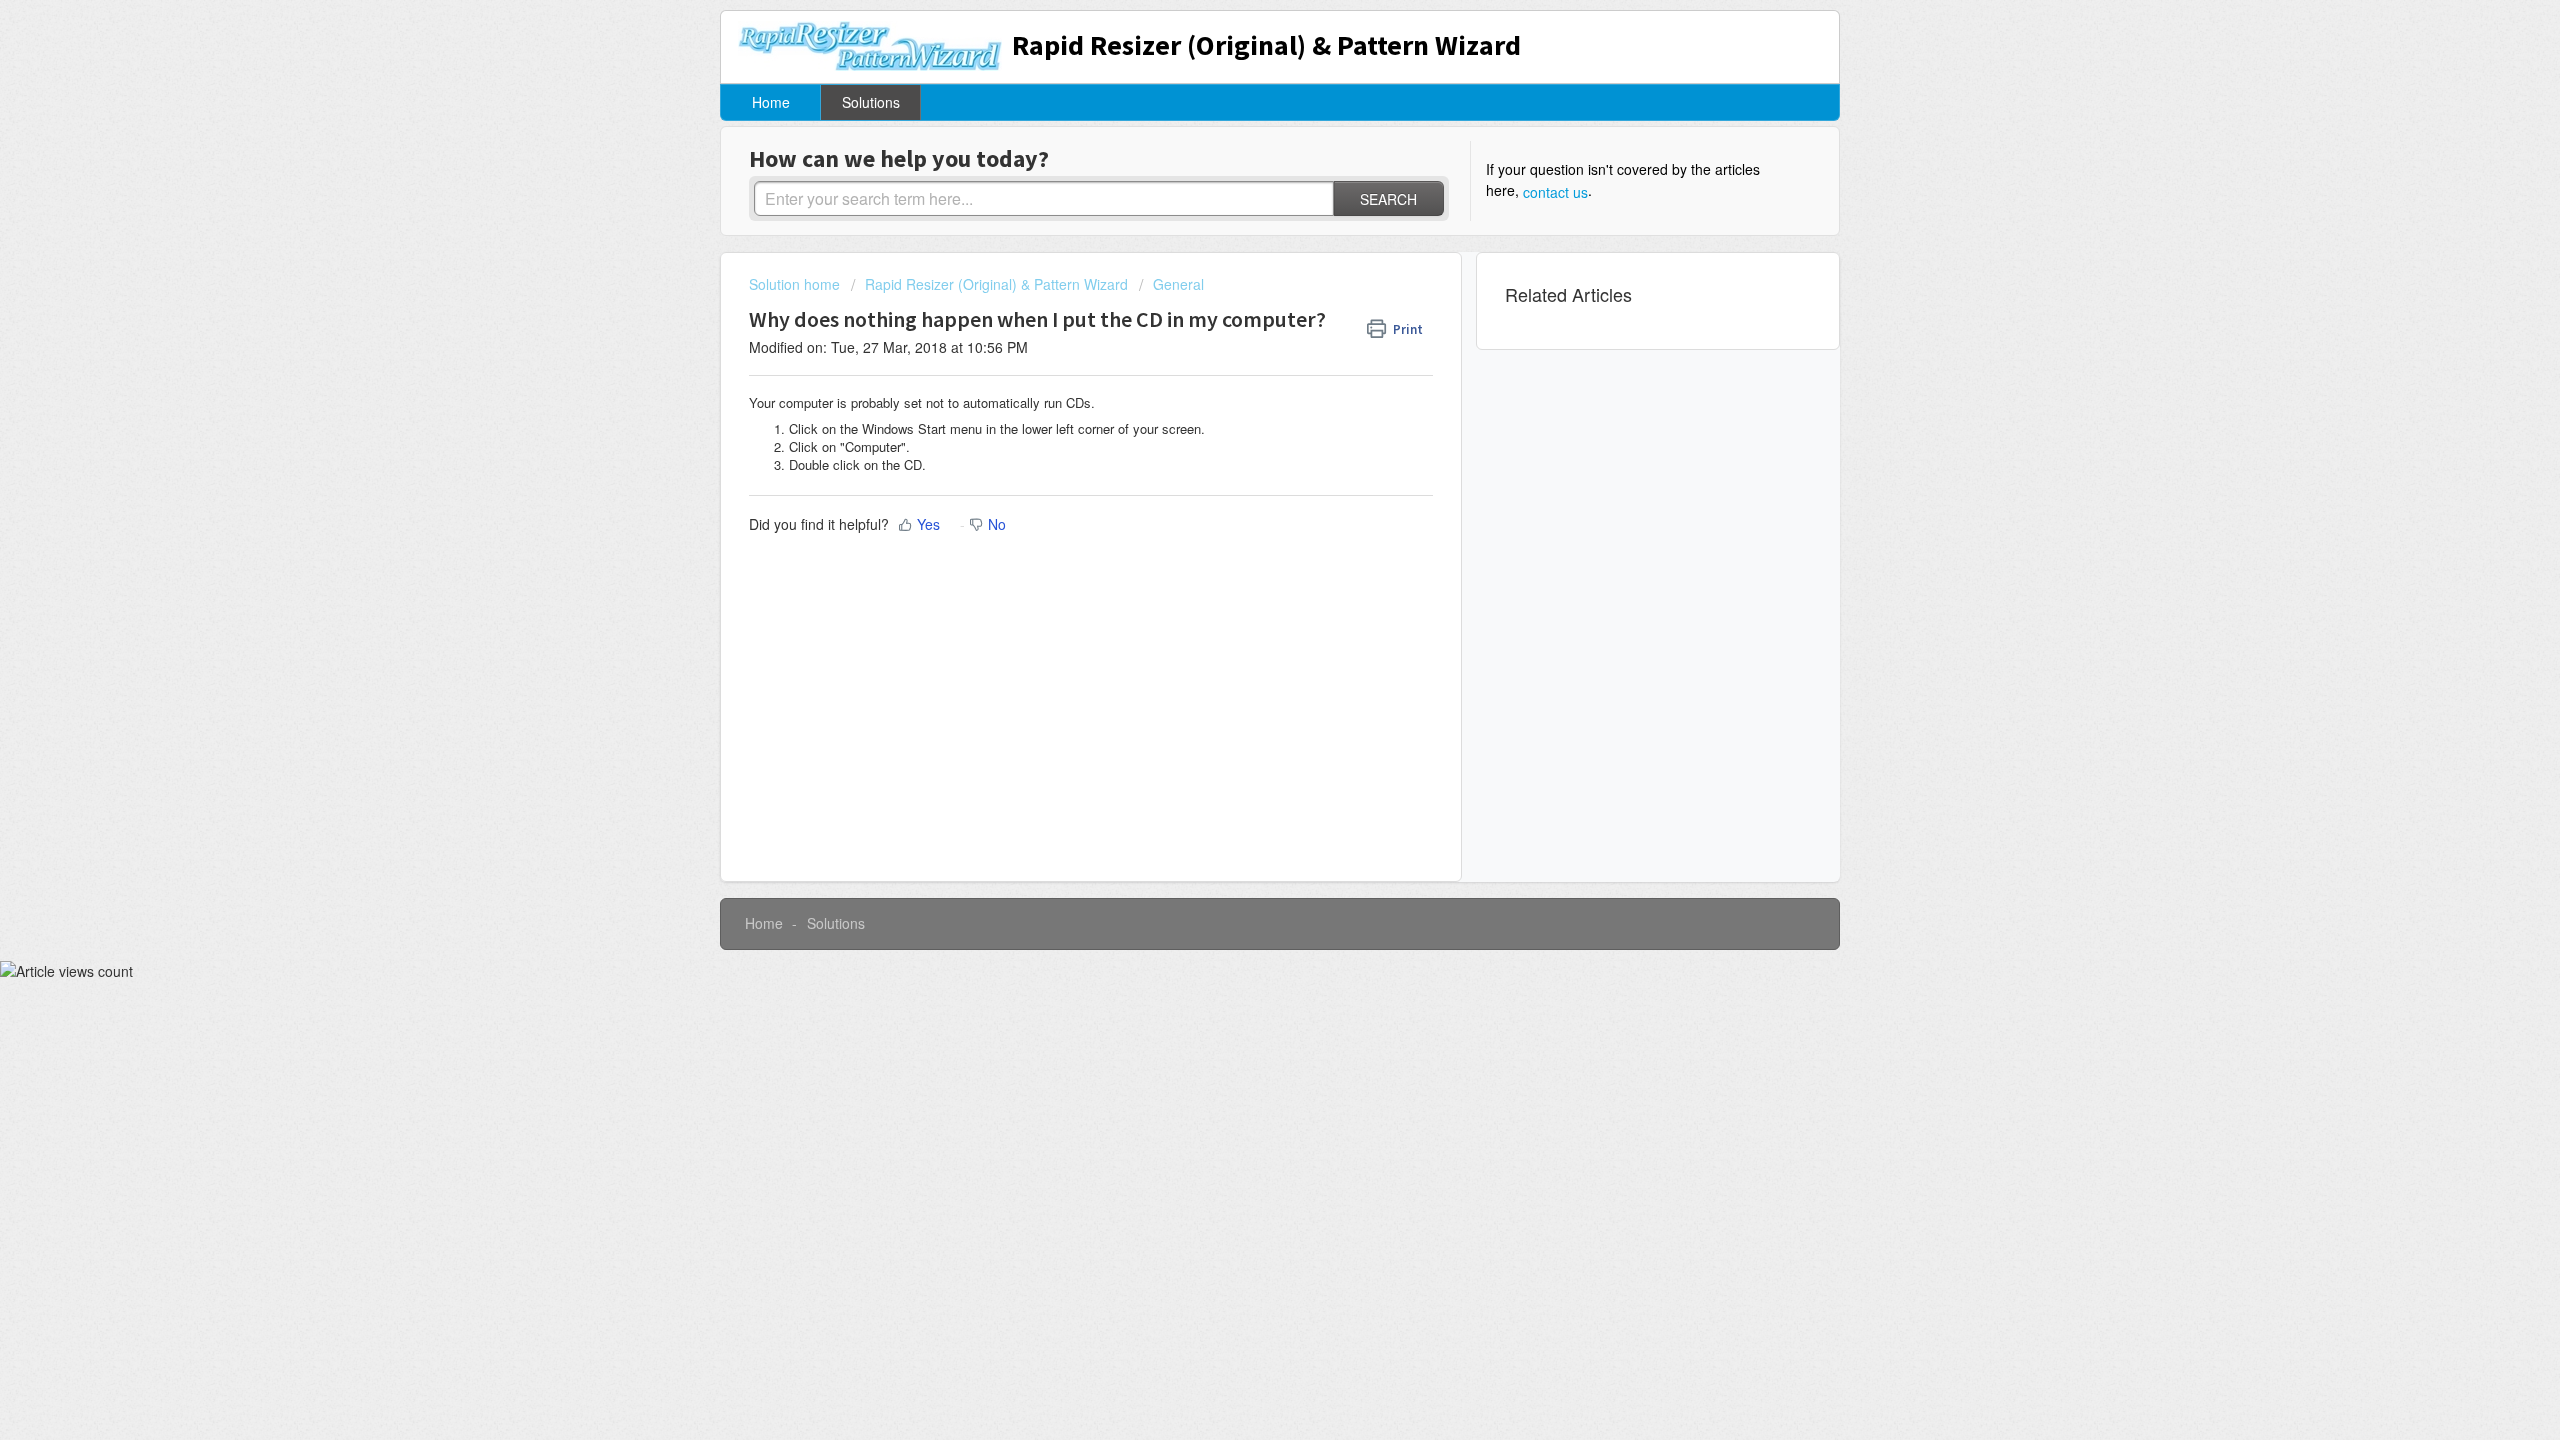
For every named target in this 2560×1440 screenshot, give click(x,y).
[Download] (1243, 464)
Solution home (796, 284)
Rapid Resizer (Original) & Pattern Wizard (996, 284)
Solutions (871, 102)
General (1178, 284)
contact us (1555, 192)
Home (771, 102)
